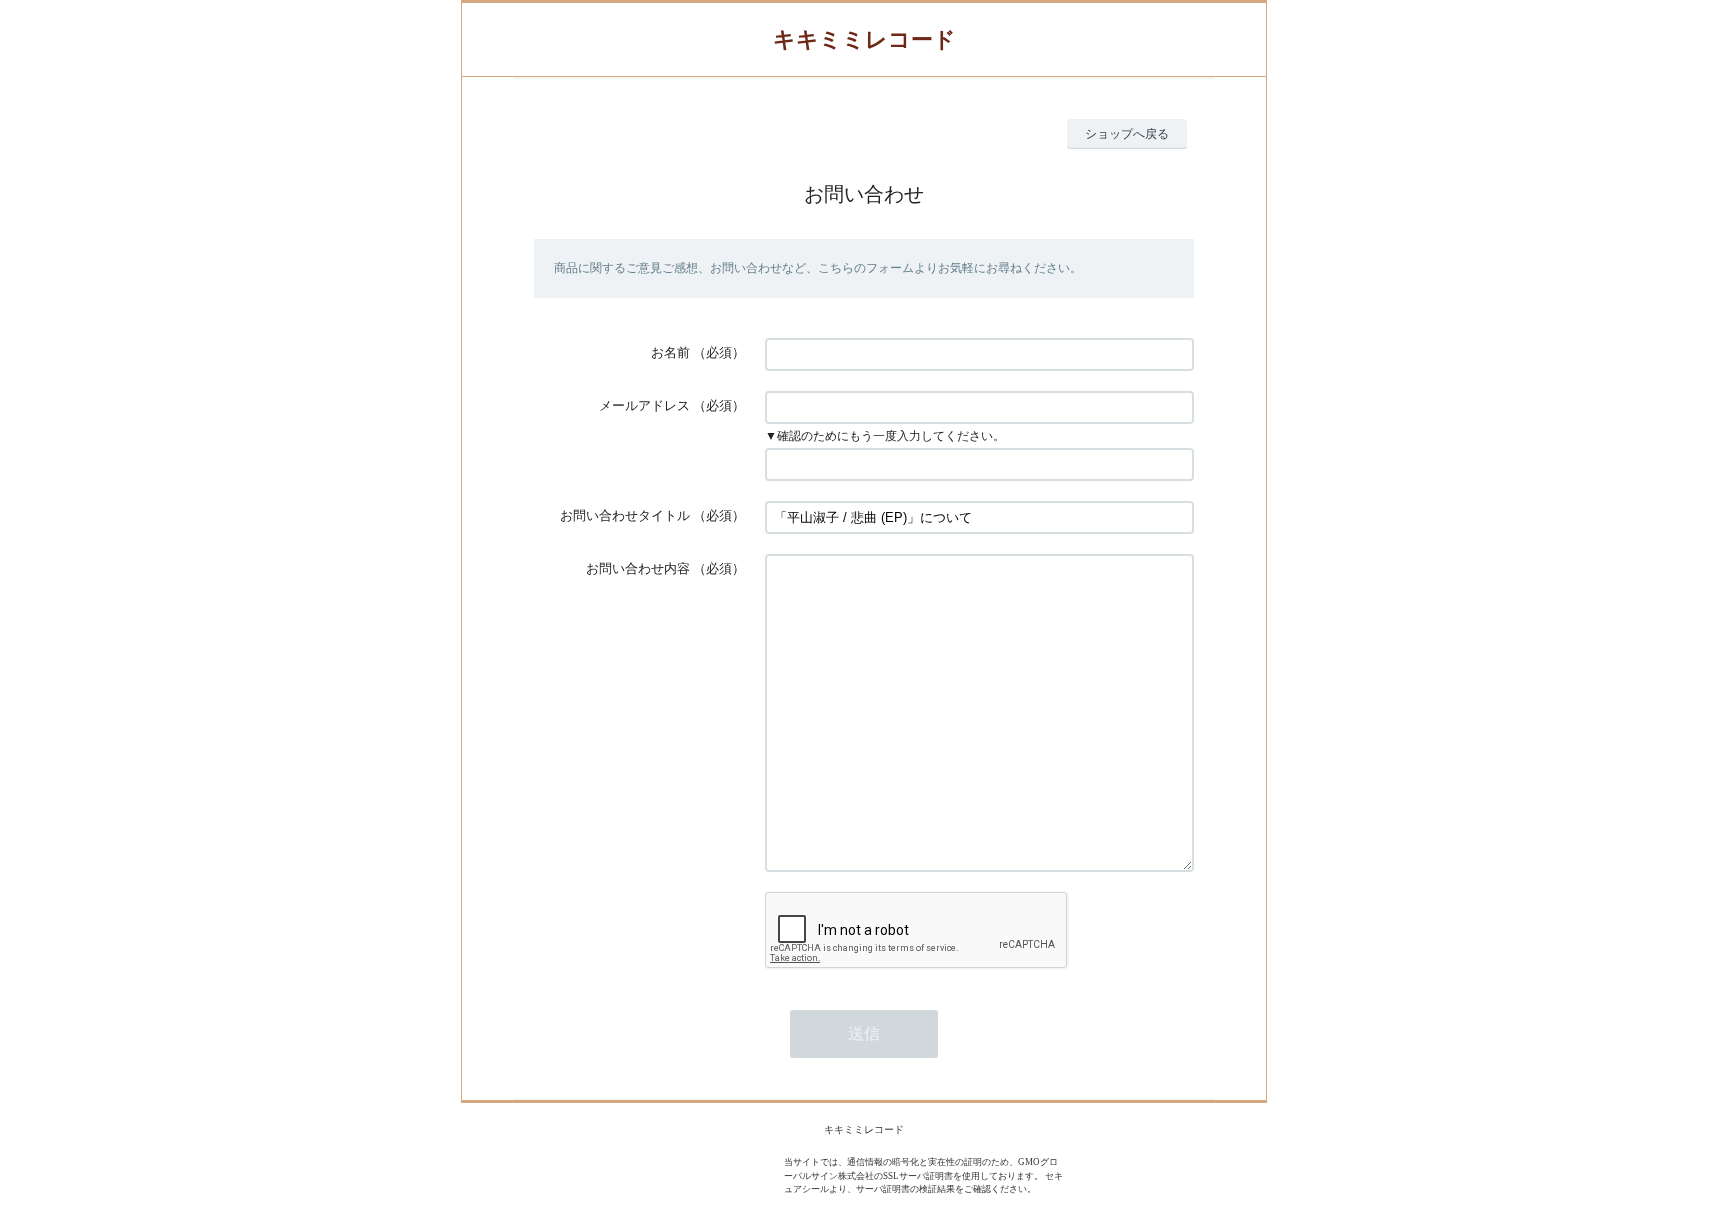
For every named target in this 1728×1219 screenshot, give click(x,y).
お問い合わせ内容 (638, 568)
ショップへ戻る (1127, 134)
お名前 (670, 352)
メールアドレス (644, 405)
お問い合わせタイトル (625, 515)
